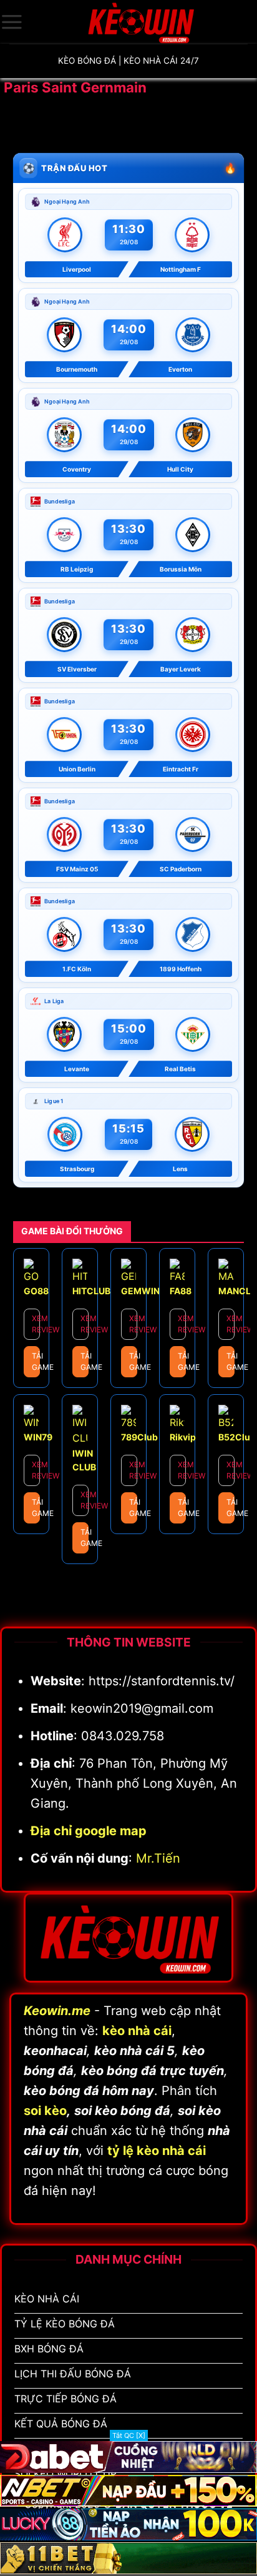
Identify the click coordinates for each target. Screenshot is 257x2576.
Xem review (36, 1324)
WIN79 (38, 1437)
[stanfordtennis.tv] (140, 22)
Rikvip (183, 1437)
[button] (12, 22)
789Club (139, 1437)
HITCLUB (91, 1291)
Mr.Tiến (158, 1858)
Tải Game (36, 1361)
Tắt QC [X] (129, 2435)
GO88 (36, 1291)
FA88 (181, 1291)
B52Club (237, 1437)
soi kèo (45, 2111)
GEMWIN (140, 1291)
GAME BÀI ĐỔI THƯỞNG (72, 1231)
